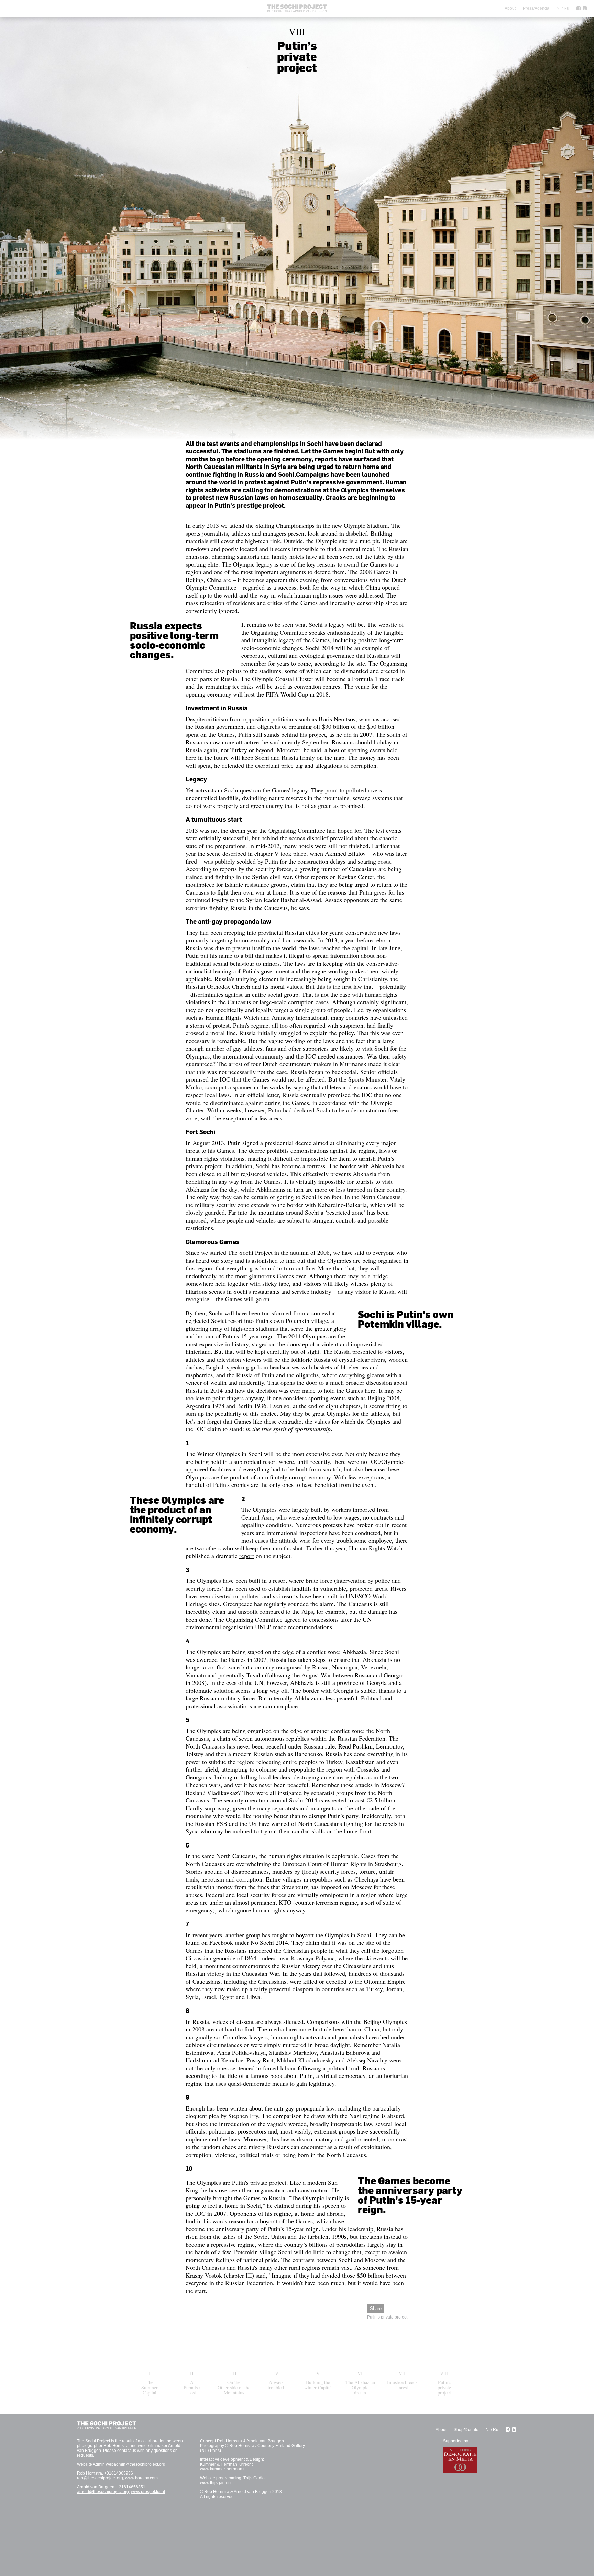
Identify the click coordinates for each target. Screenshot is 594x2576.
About (510, 8)
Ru (566, 8)
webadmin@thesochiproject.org (136, 2464)
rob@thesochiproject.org (100, 2478)
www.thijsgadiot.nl (217, 2483)
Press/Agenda (536, 8)
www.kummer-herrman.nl (223, 2469)
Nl (559, 8)
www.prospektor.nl (148, 2492)
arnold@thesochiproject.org (103, 2492)
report (247, 1556)
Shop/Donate (466, 2430)
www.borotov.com (141, 2478)
